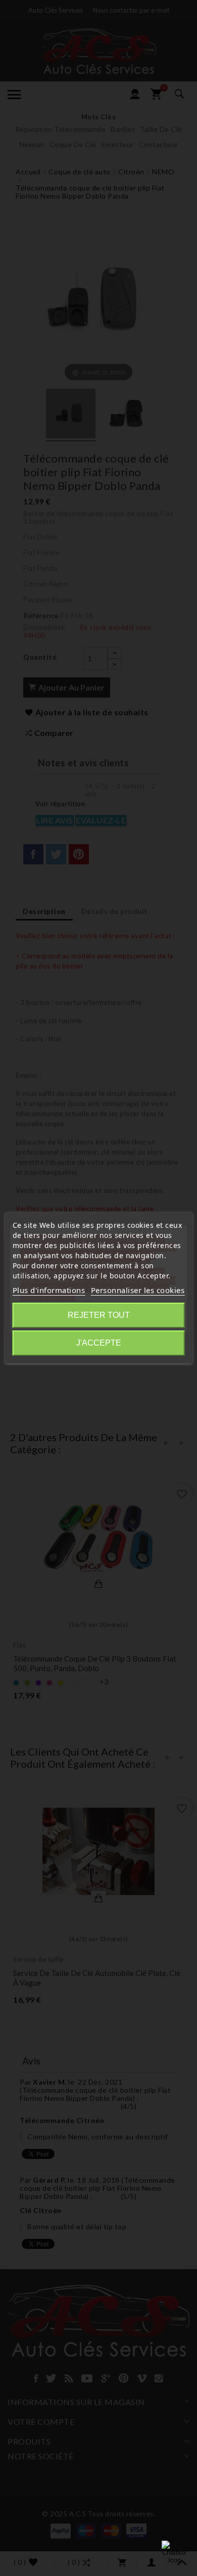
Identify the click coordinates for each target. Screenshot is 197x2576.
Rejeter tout (99, 1315)
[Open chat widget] (174, 2553)
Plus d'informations (49, 1290)
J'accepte (99, 1343)
